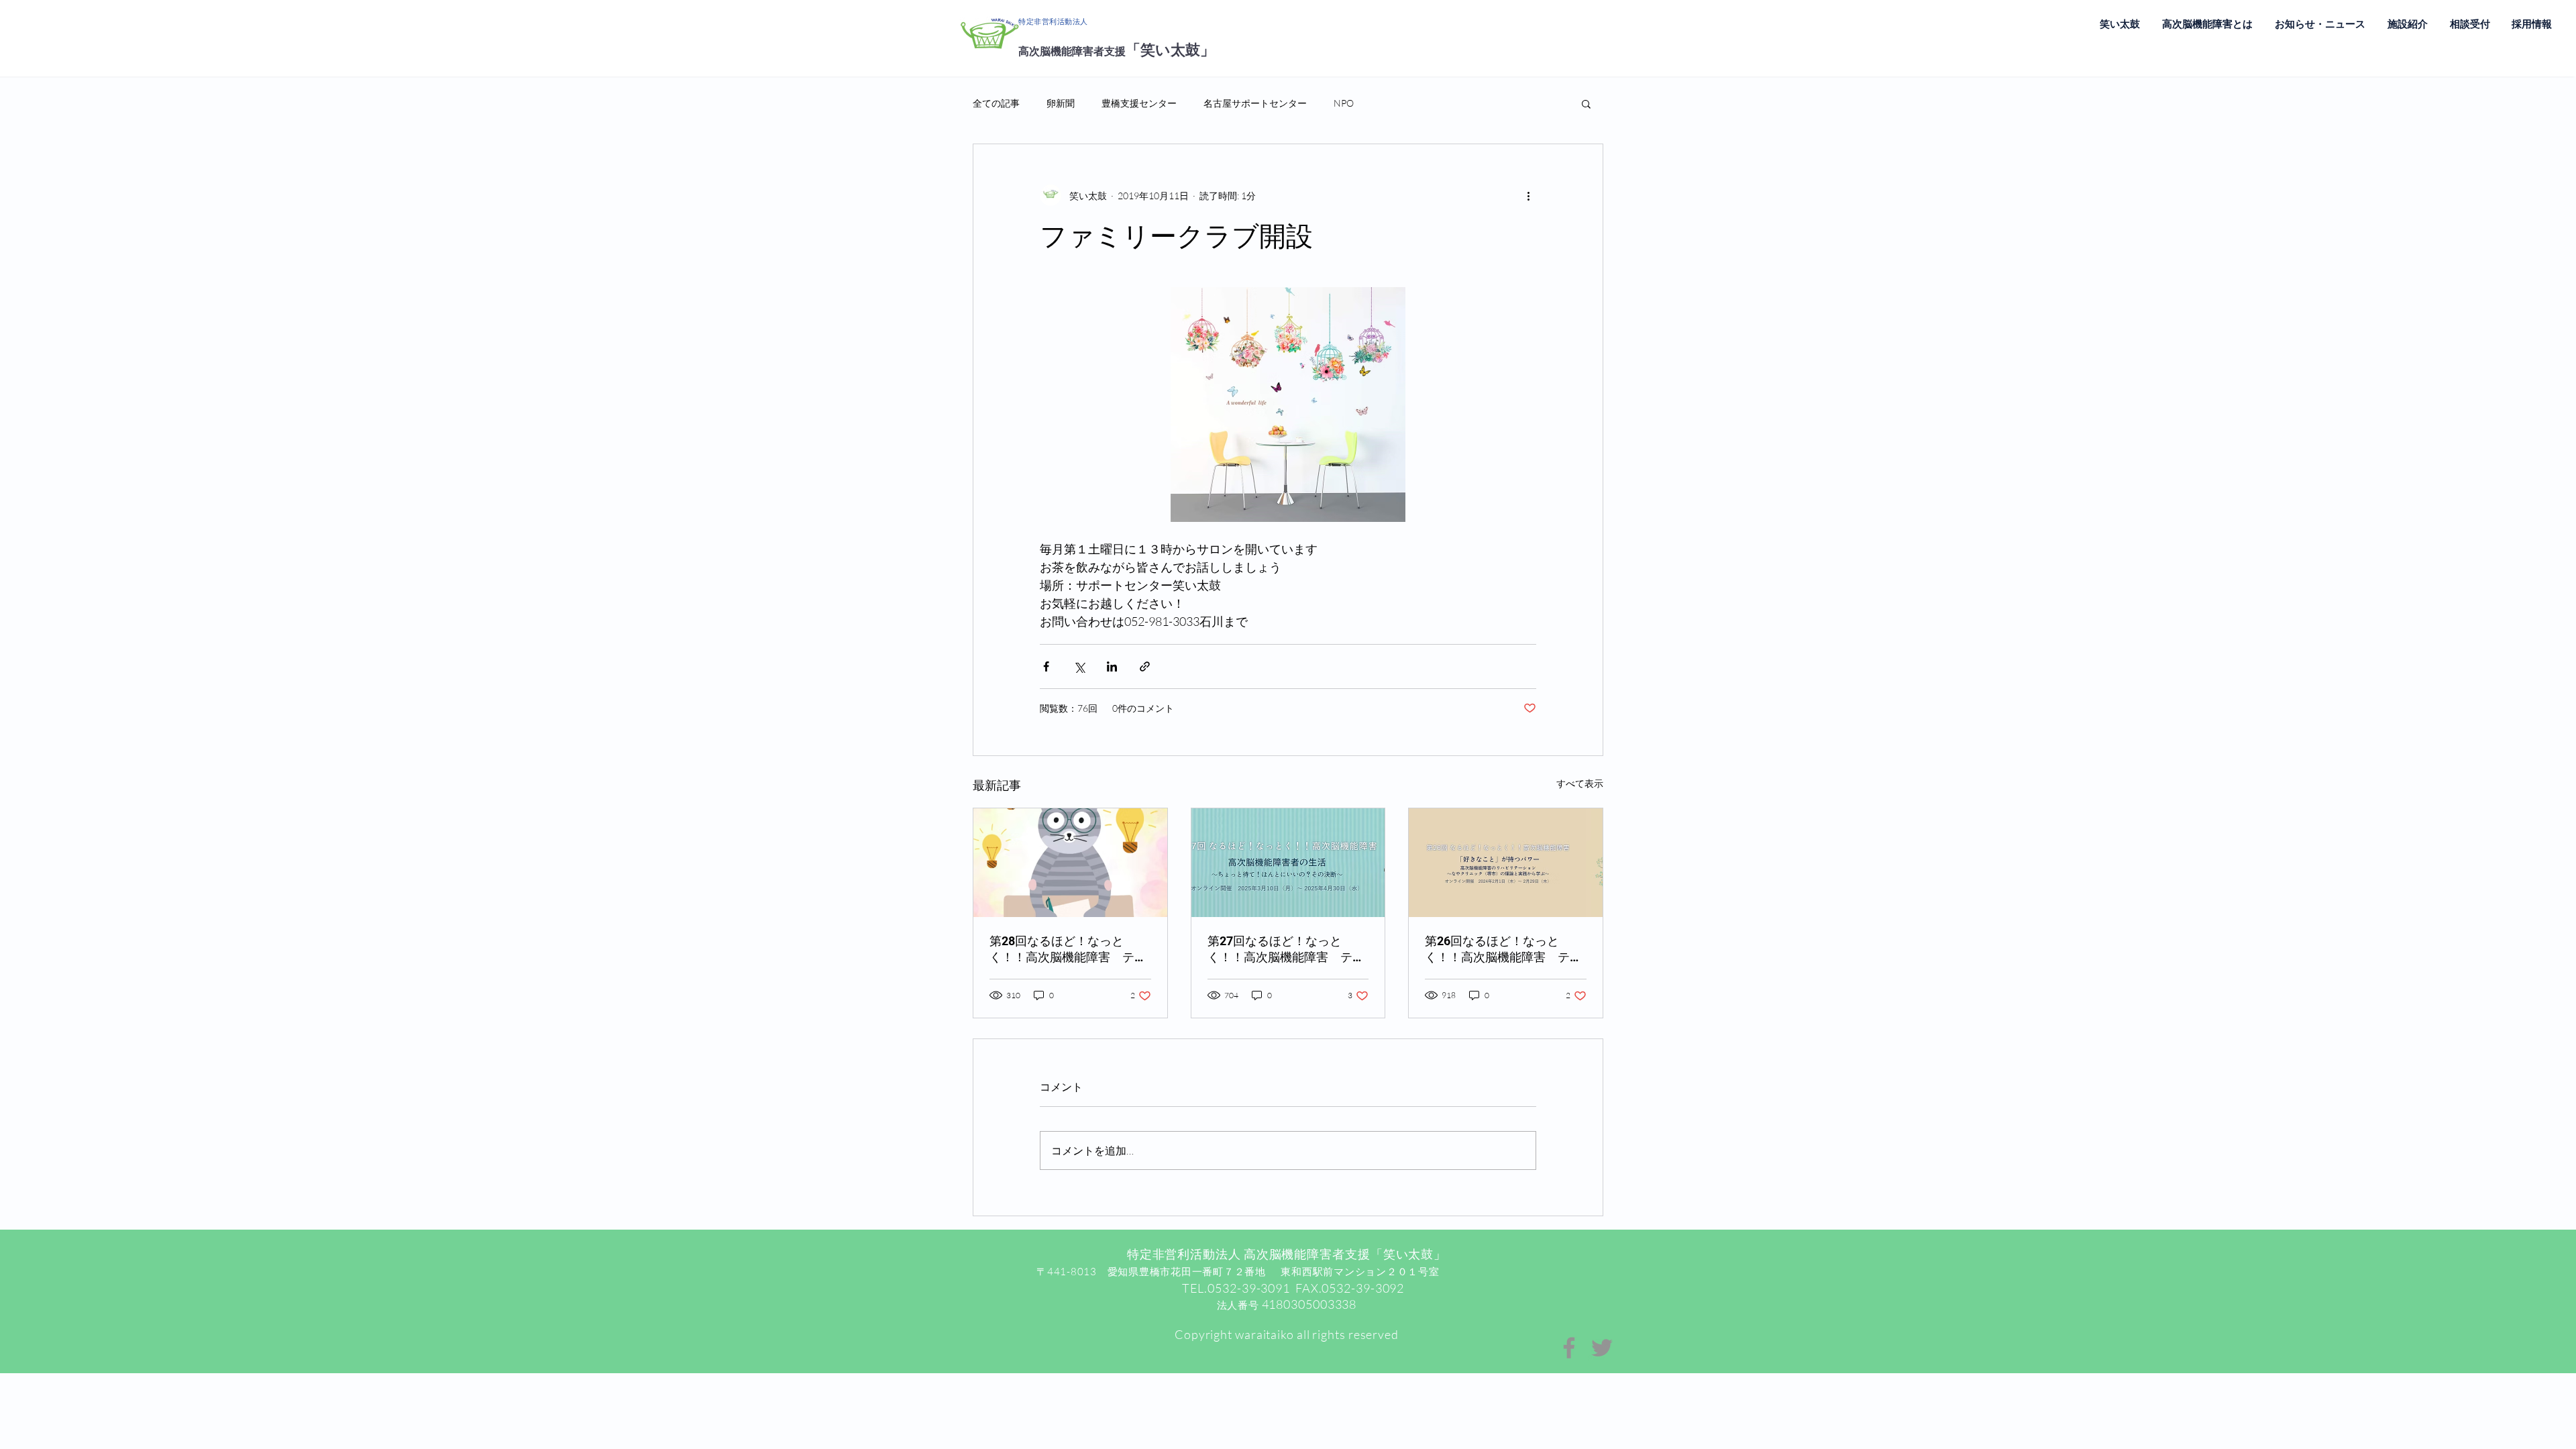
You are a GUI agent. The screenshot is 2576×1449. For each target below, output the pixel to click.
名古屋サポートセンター (1255, 103)
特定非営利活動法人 (1053, 22)
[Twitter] (1602, 1348)
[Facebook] (1569, 1348)
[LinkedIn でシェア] (1112, 666)
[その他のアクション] (1528, 195)
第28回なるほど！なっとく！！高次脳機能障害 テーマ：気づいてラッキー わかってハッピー (1069, 950)
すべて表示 (1580, 783)
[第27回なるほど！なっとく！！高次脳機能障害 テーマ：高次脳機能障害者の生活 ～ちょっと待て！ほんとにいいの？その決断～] (1288, 863)
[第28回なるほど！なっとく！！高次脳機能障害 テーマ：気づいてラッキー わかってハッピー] (1070, 863)
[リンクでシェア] (1145, 666)
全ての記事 (996, 103)
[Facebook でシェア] (1046, 666)
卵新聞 (1061, 103)
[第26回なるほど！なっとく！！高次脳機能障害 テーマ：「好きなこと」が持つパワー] (1506, 863)
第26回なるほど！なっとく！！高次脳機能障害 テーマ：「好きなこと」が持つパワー (1503, 950)
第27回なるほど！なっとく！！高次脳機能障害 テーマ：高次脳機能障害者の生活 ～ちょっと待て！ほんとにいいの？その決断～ (1286, 950)
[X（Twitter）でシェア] (1079, 666)
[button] (1586, 103)
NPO (1344, 103)
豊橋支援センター (1139, 103)
